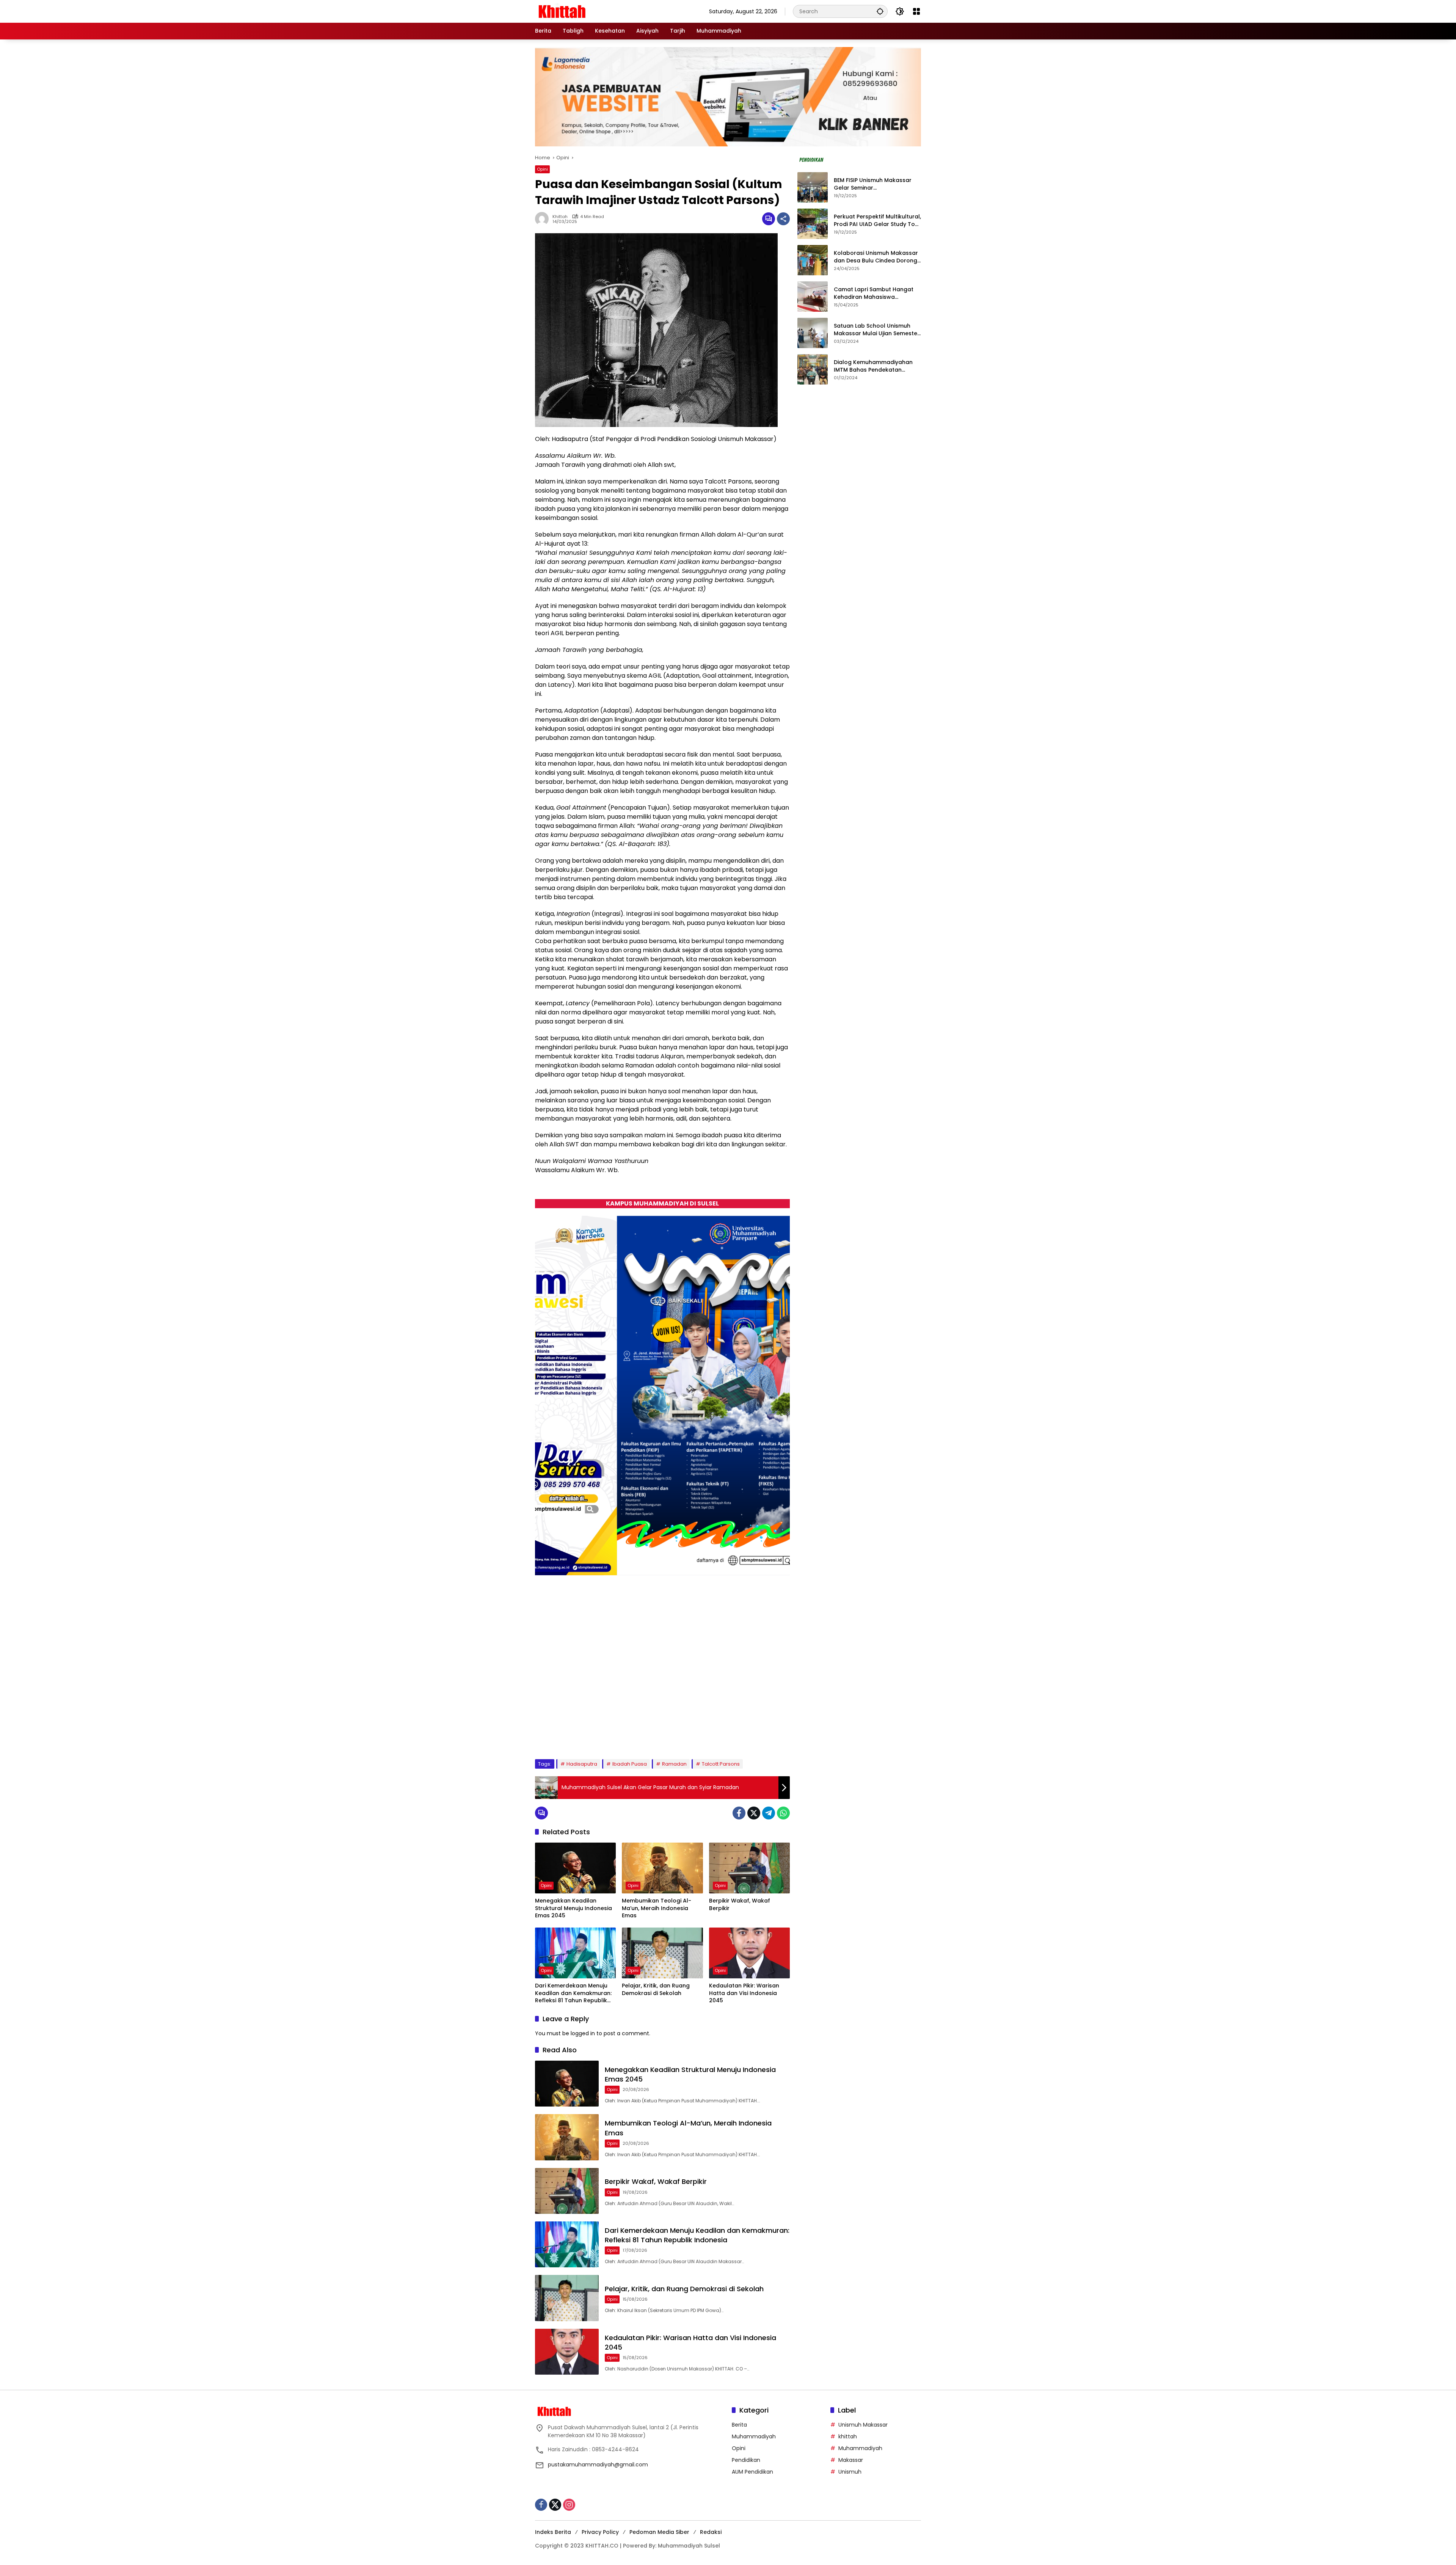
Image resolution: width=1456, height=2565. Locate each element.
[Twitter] (754, 1813)
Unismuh (850, 2472)
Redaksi (711, 2532)
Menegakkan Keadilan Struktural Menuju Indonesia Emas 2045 (573, 1908)
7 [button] (613, 1734)
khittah (560, 217)
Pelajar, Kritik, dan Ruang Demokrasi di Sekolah (656, 1990)
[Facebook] (739, 1813)
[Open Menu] (916, 11)
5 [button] (593, 1734)
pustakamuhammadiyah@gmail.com (598, 2465)
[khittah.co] (601, 11)
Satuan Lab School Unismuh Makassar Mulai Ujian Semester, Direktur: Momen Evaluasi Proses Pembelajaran (877, 330)
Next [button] (776, 1735)
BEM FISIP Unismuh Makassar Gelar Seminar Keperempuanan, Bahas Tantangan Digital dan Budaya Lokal (876, 184)
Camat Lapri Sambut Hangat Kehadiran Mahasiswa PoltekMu (874, 294)
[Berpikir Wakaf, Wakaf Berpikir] (749, 1868)
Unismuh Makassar (863, 2425)
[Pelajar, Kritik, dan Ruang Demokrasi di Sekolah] (662, 1953)
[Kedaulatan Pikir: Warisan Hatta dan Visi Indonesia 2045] (749, 1953)
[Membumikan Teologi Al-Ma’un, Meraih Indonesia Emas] (662, 1868)
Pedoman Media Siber (659, 2532)
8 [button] (623, 1734)
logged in (583, 2033)
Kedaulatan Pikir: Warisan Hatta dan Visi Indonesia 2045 (744, 1993)
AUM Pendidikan (752, 2472)
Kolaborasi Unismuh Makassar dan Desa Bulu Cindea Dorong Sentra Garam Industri (876, 257)
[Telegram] (769, 1813)
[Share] (783, 219)
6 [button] (603, 1734)
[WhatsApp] (783, 1813)
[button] (880, 11)
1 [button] (552, 1734)
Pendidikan (746, 2460)
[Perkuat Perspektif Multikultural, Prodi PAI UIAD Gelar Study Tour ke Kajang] (813, 224)
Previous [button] (758, 1735)
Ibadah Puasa (630, 1764)
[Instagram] (569, 2505)
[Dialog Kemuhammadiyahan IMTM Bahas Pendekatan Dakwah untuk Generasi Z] (813, 369)
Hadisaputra (582, 1764)
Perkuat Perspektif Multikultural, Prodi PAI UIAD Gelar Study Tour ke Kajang (877, 221)
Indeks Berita (553, 2532)
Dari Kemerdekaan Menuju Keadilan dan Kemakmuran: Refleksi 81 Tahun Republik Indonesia (573, 1993)
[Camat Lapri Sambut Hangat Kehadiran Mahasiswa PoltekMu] (813, 297)
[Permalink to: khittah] (544, 219)
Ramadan (674, 1764)
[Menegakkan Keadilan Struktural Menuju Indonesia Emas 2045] (575, 1868)
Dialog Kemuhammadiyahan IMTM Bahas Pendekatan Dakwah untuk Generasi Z (873, 367)
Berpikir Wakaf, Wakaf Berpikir (740, 1905)
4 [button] (582, 1734)
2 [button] (562, 1734)
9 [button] (633, 1734)
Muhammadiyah (754, 2436)
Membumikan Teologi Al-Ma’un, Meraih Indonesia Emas (657, 1908)
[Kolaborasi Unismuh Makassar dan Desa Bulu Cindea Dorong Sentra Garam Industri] (813, 260)
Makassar (851, 2460)
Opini (542, 169)
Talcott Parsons (721, 1764)
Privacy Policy (600, 2532)
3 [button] (572, 1734)
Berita (739, 2425)
